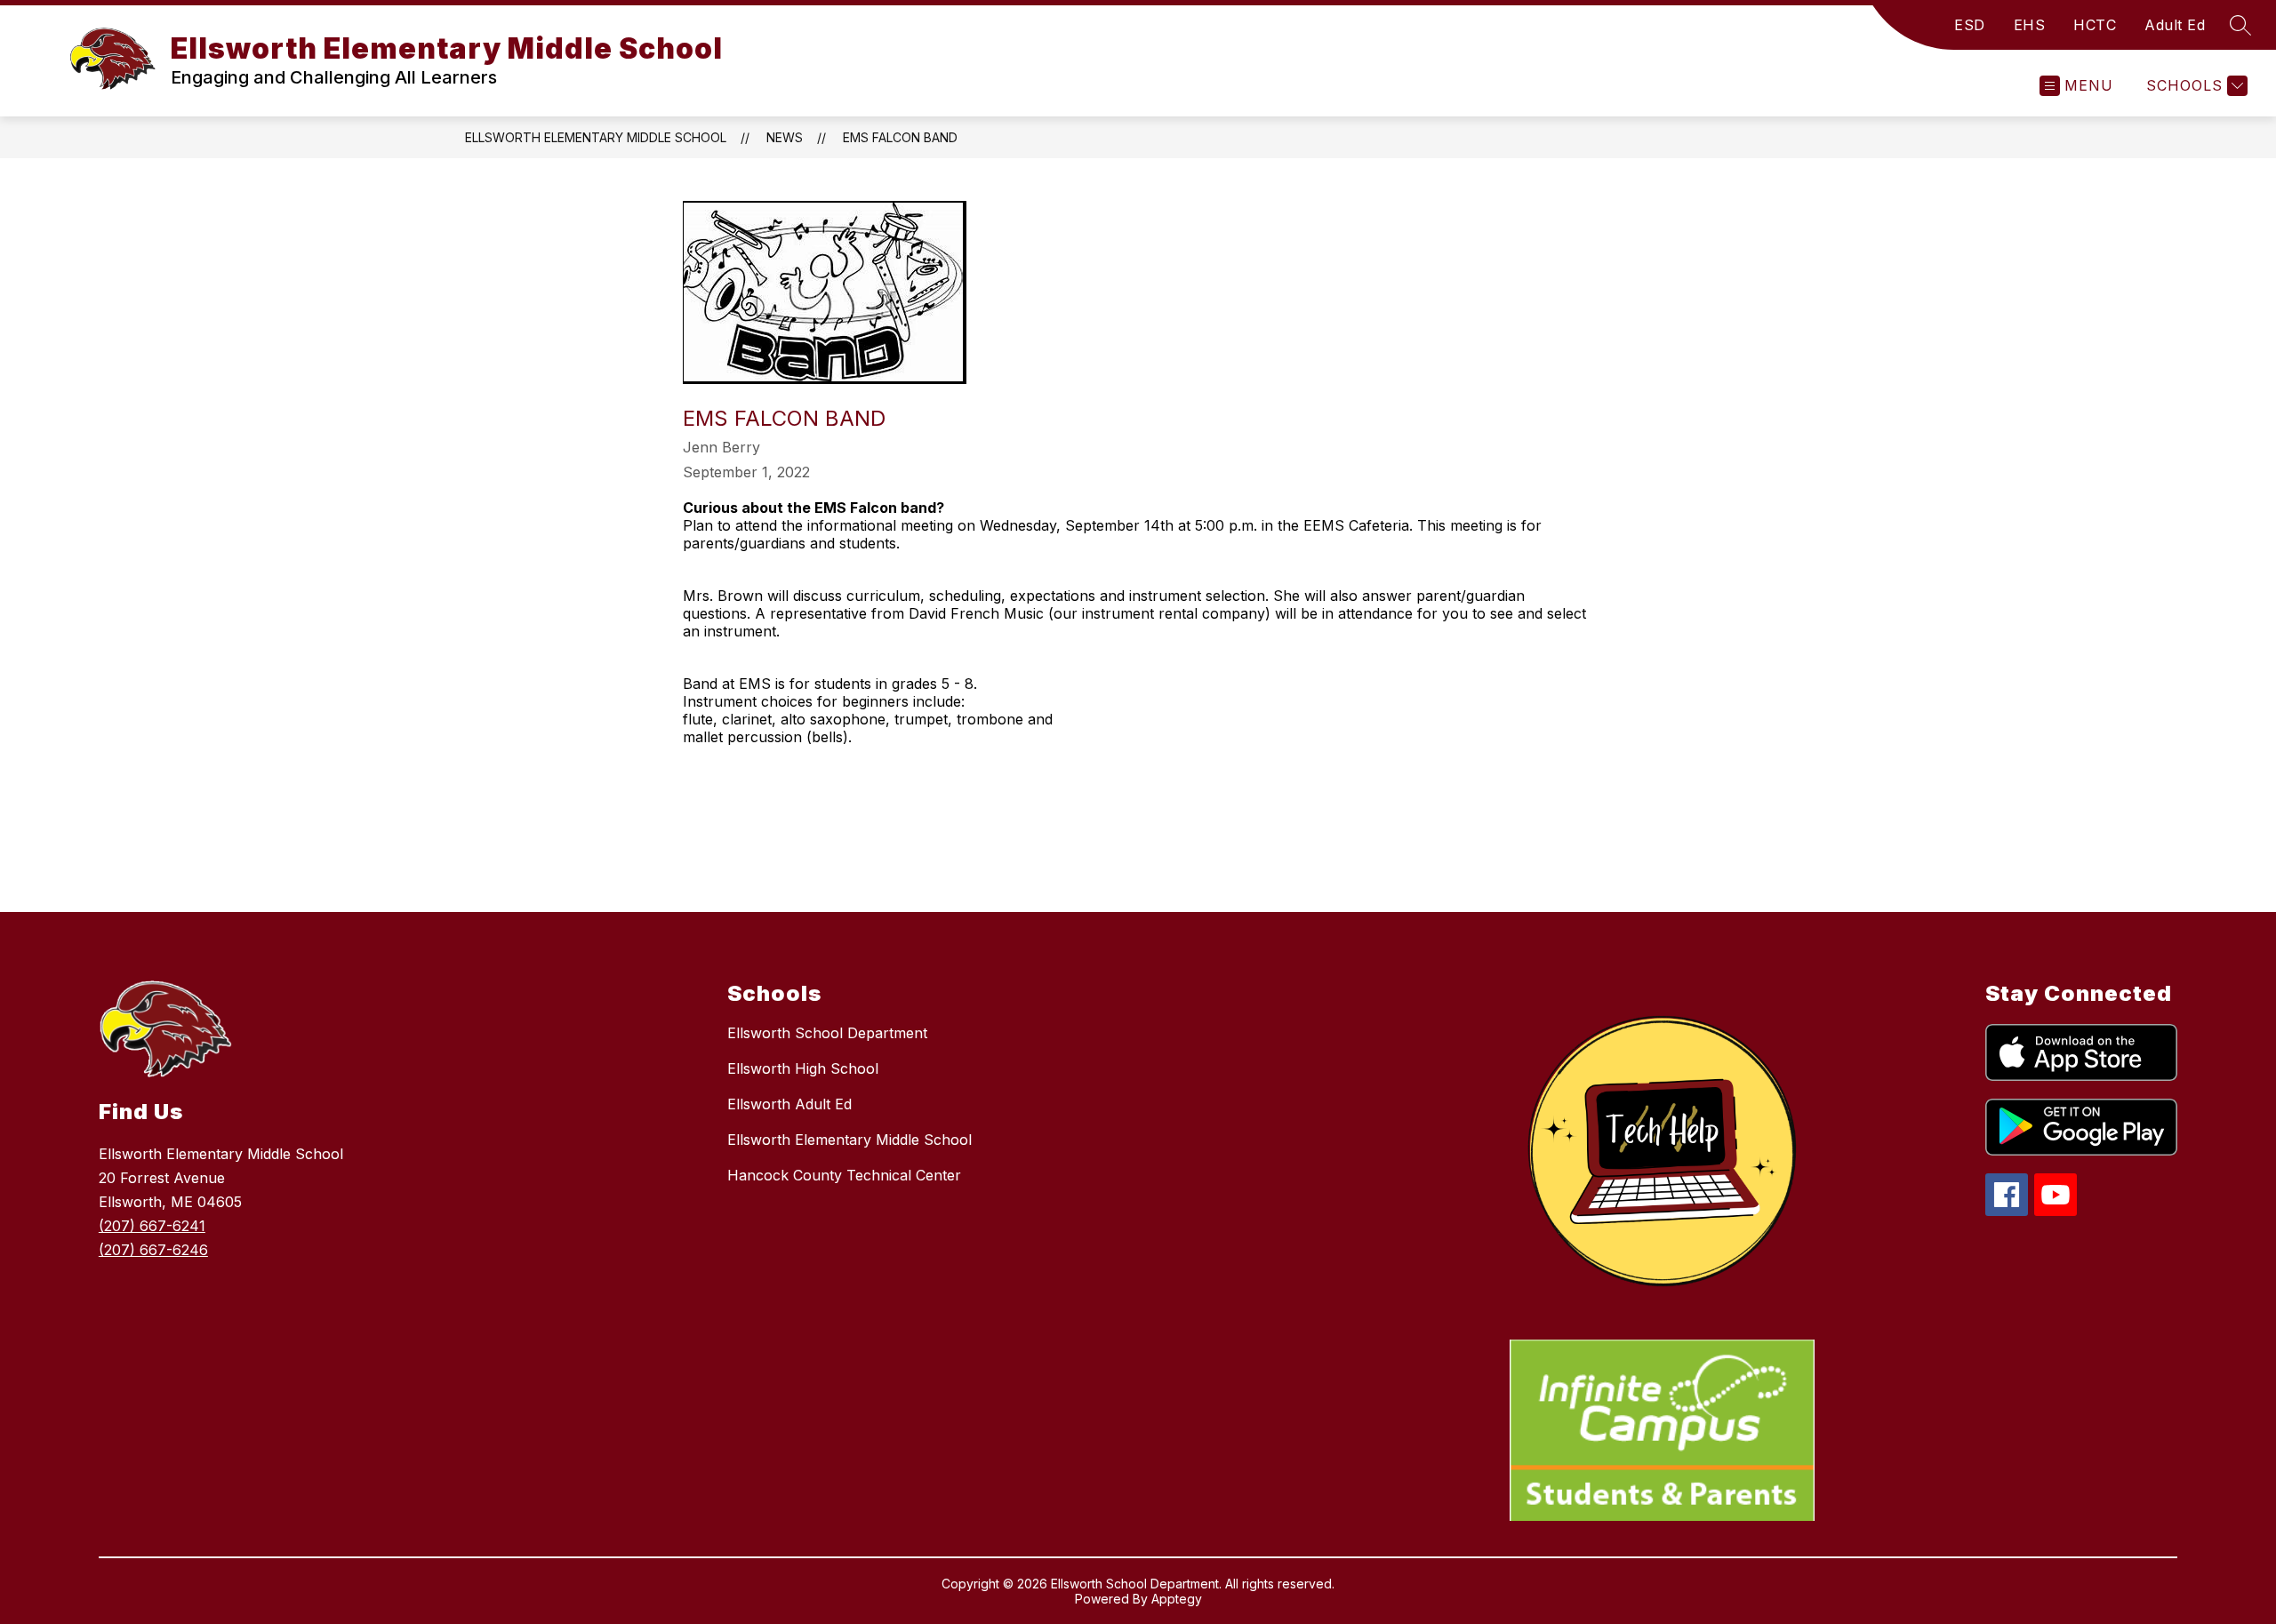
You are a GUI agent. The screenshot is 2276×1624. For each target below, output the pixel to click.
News (785, 137)
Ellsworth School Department (827, 1033)
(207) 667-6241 (152, 1226)
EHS (2030, 25)
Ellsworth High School (803, 1068)
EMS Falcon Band (900, 137)
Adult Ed (2175, 25)
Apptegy (1177, 1599)
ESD (1970, 25)
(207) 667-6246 (153, 1250)
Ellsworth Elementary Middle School (596, 137)
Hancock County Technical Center (844, 1175)
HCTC (2095, 25)
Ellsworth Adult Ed (789, 1104)
